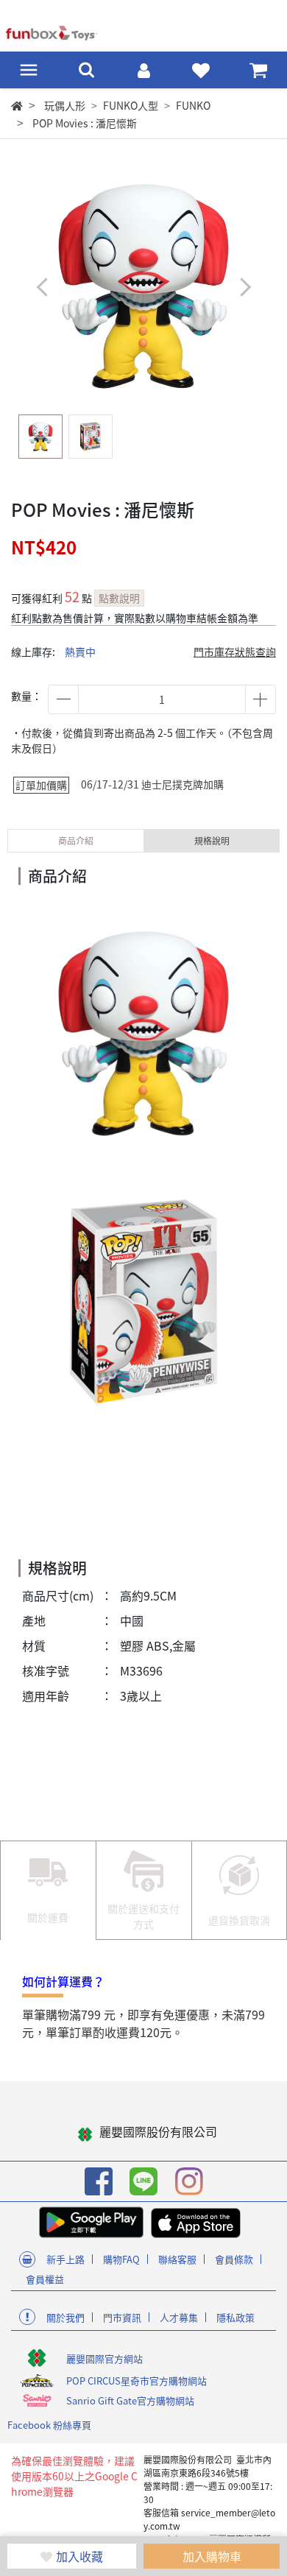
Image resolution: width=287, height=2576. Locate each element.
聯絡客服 (177, 2259)
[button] (245, 287)
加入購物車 (212, 2556)
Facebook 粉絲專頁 (49, 2425)
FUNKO (193, 105)
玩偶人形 (65, 105)
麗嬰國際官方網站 (104, 2358)
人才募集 (179, 2317)
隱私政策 (235, 2317)
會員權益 (45, 2279)
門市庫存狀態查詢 (235, 652)
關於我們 (65, 2317)
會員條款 (234, 2259)
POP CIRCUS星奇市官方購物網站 (137, 2381)
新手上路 (65, 2259)
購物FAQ (121, 2259)
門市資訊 (122, 2317)
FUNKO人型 (131, 105)
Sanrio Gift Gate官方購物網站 (130, 2400)
